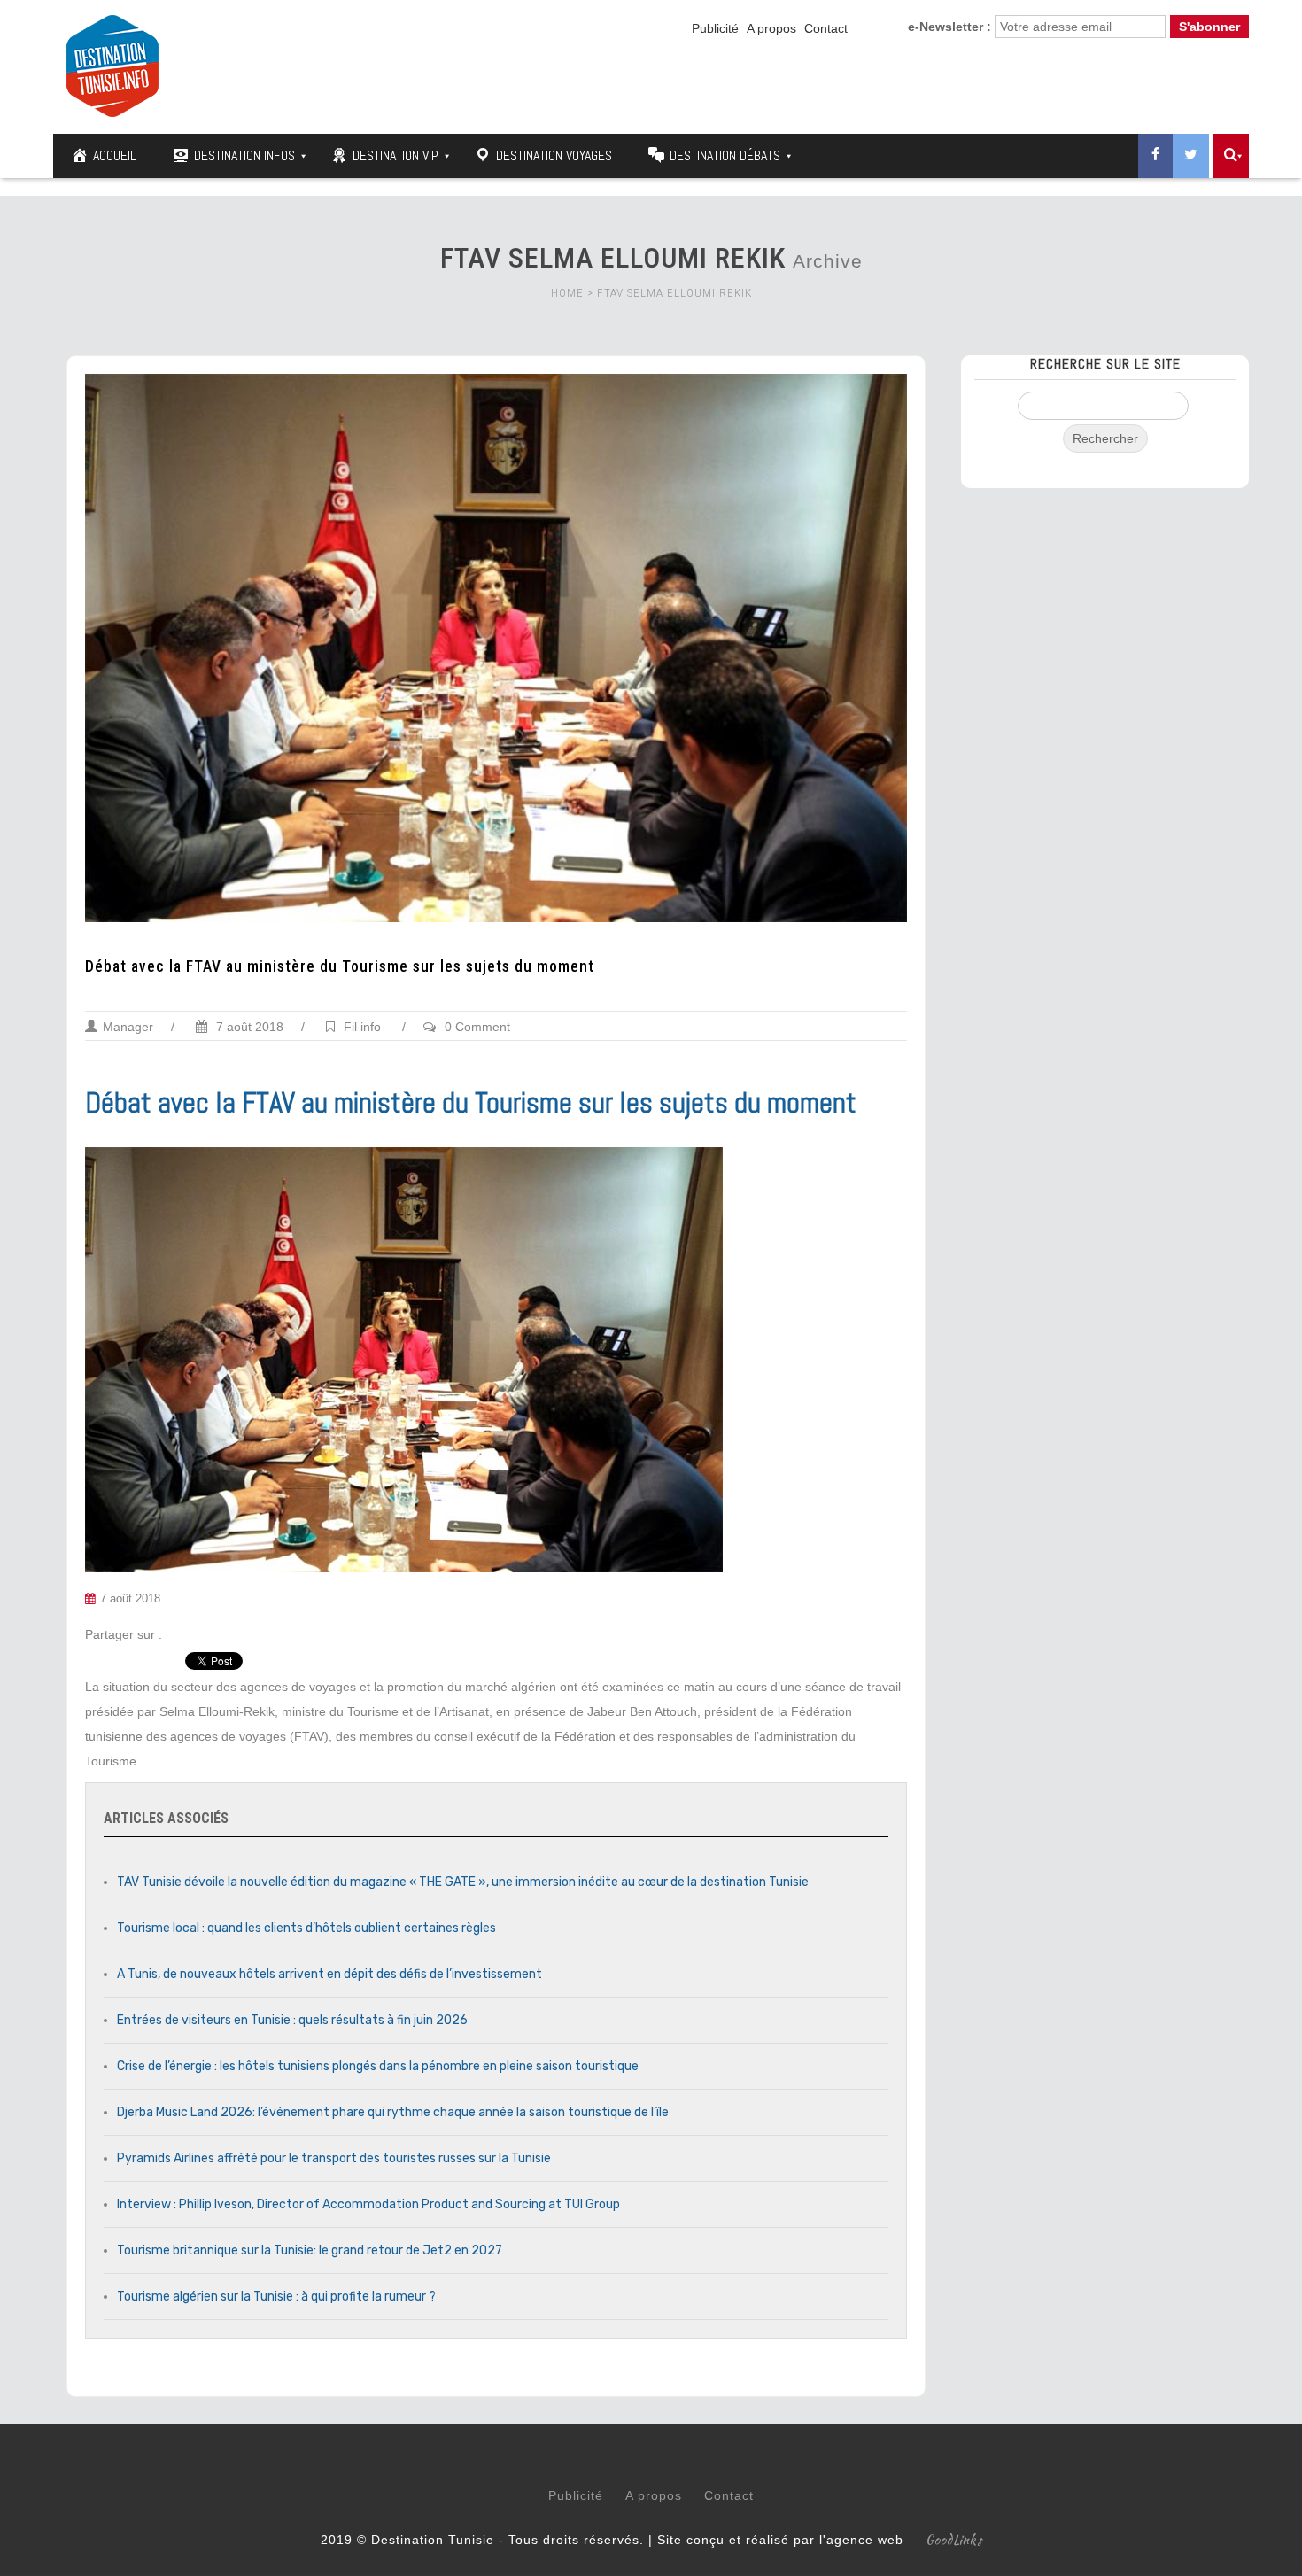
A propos (771, 28)
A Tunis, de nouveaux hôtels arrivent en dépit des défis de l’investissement (329, 1974)
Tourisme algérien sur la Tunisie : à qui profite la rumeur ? (276, 2297)
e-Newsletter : (949, 27)
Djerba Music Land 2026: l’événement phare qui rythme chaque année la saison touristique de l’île (393, 2112)
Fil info (362, 1027)
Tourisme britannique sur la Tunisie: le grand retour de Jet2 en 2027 (310, 2250)
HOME (567, 293)
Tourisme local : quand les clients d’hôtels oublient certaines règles (306, 1928)
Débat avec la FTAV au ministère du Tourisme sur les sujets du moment (340, 966)
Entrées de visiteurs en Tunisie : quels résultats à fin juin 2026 (292, 2020)
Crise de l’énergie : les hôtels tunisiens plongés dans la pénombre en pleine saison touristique (378, 2066)
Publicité (715, 28)
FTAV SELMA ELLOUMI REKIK (674, 293)
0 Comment (477, 1027)
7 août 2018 (248, 1027)
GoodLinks (954, 2540)
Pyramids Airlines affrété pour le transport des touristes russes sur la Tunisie (334, 2158)
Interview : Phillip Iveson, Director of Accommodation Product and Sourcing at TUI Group (368, 2204)
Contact (826, 28)
